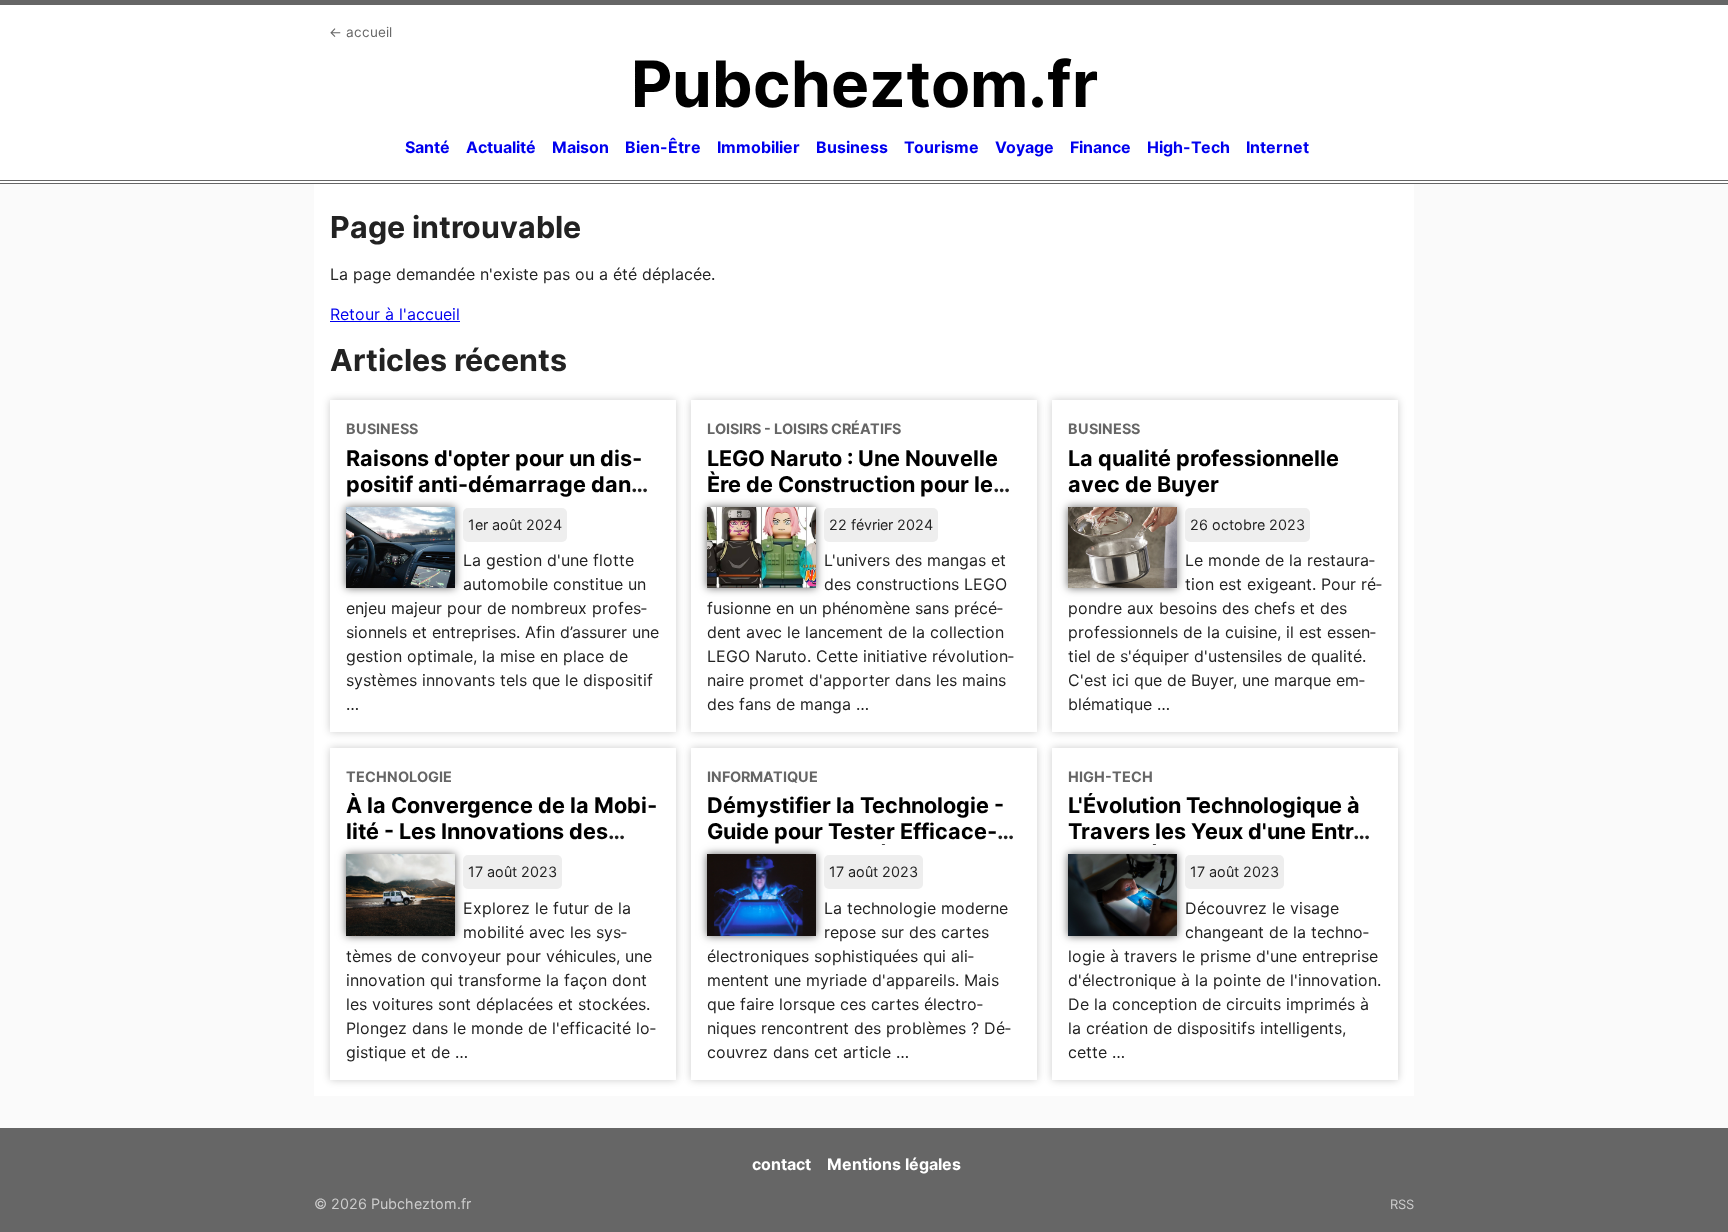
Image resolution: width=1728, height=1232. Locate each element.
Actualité (501, 147)
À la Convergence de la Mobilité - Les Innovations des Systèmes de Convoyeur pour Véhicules (502, 844)
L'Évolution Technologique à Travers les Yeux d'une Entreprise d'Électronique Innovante (1222, 844)
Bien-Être (663, 147)
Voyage (1024, 147)
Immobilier (758, 147)
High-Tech (1188, 147)
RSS (1402, 1204)
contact (781, 1164)
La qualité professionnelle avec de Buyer (1203, 471)
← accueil (360, 32)
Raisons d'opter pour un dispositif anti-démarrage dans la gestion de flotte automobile (494, 497)
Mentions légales (894, 1164)
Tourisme (941, 147)
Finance (1100, 147)
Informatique (762, 776)
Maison (580, 147)
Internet (1277, 147)
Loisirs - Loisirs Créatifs (804, 428)
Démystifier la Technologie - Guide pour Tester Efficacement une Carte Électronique (857, 831)
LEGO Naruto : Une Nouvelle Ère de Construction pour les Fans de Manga (856, 484)
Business (852, 147)
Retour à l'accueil (395, 314)
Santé (427, 147)
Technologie (399, 776)
